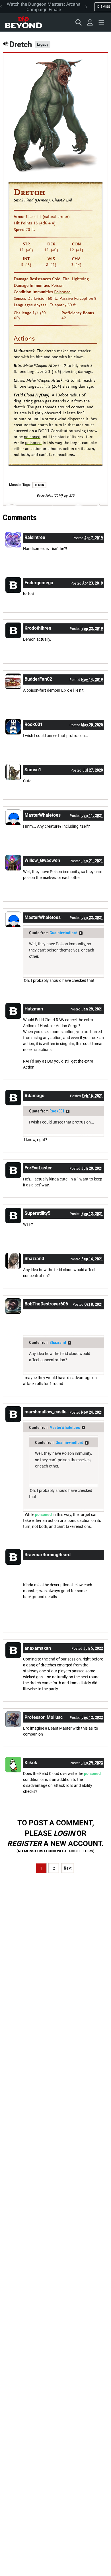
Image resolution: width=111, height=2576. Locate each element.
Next (68, 1868)
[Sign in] (90, 22)
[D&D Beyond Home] (23, 22)
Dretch (29, 192)
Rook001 (57, 1111)
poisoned (32, 437)
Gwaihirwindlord (63, 933)
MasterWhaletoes (65, 1428)
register (24, 1844)
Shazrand (58, 1343)
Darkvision (37, 299)
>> (81, 933)
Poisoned (62, 292)
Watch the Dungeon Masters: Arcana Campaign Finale (44, 7)
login (64, 1833)
